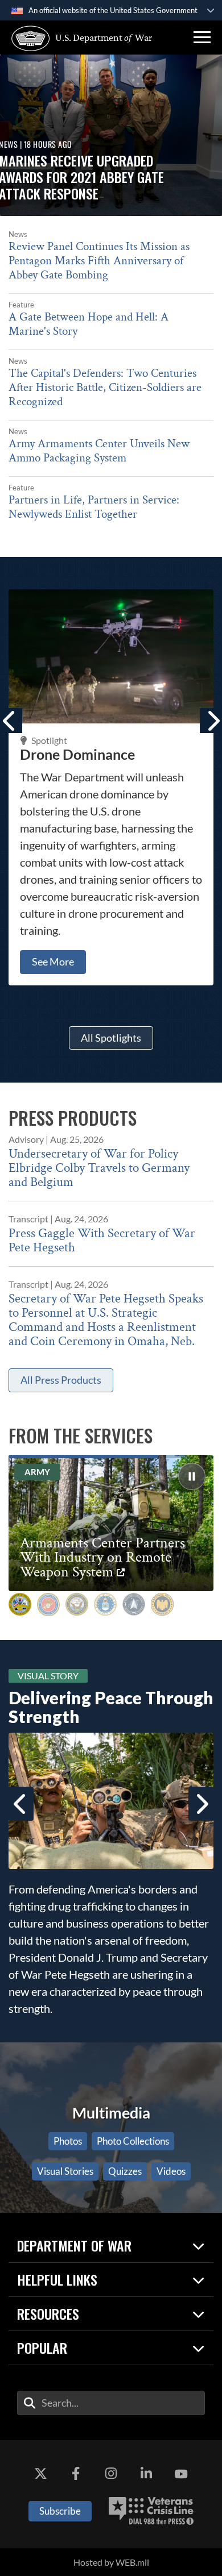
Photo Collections (133, 2141)
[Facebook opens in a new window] (76, 2474)
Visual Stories (65, 2171)
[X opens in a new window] (41, 2474)
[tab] (20, 1604)
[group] (192, 1476)
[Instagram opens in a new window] (111, 2474)
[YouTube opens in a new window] (181, 2474)
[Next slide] (201, 1804)
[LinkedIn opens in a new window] (146, 2474)
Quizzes (125, 2171)
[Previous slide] (21, 1804)
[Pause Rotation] (192, 1476)
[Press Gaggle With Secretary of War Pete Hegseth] (111, 1228)
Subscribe (60, 2511)
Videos (171, 2171)
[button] (202, 38)
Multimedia (111, 2113)
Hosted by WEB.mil (111, 2562)
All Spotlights (111, 1038)
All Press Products (61, 1380)
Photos (68, 2141)
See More (53, 962)
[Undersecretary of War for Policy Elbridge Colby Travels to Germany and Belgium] (111, 1160)
